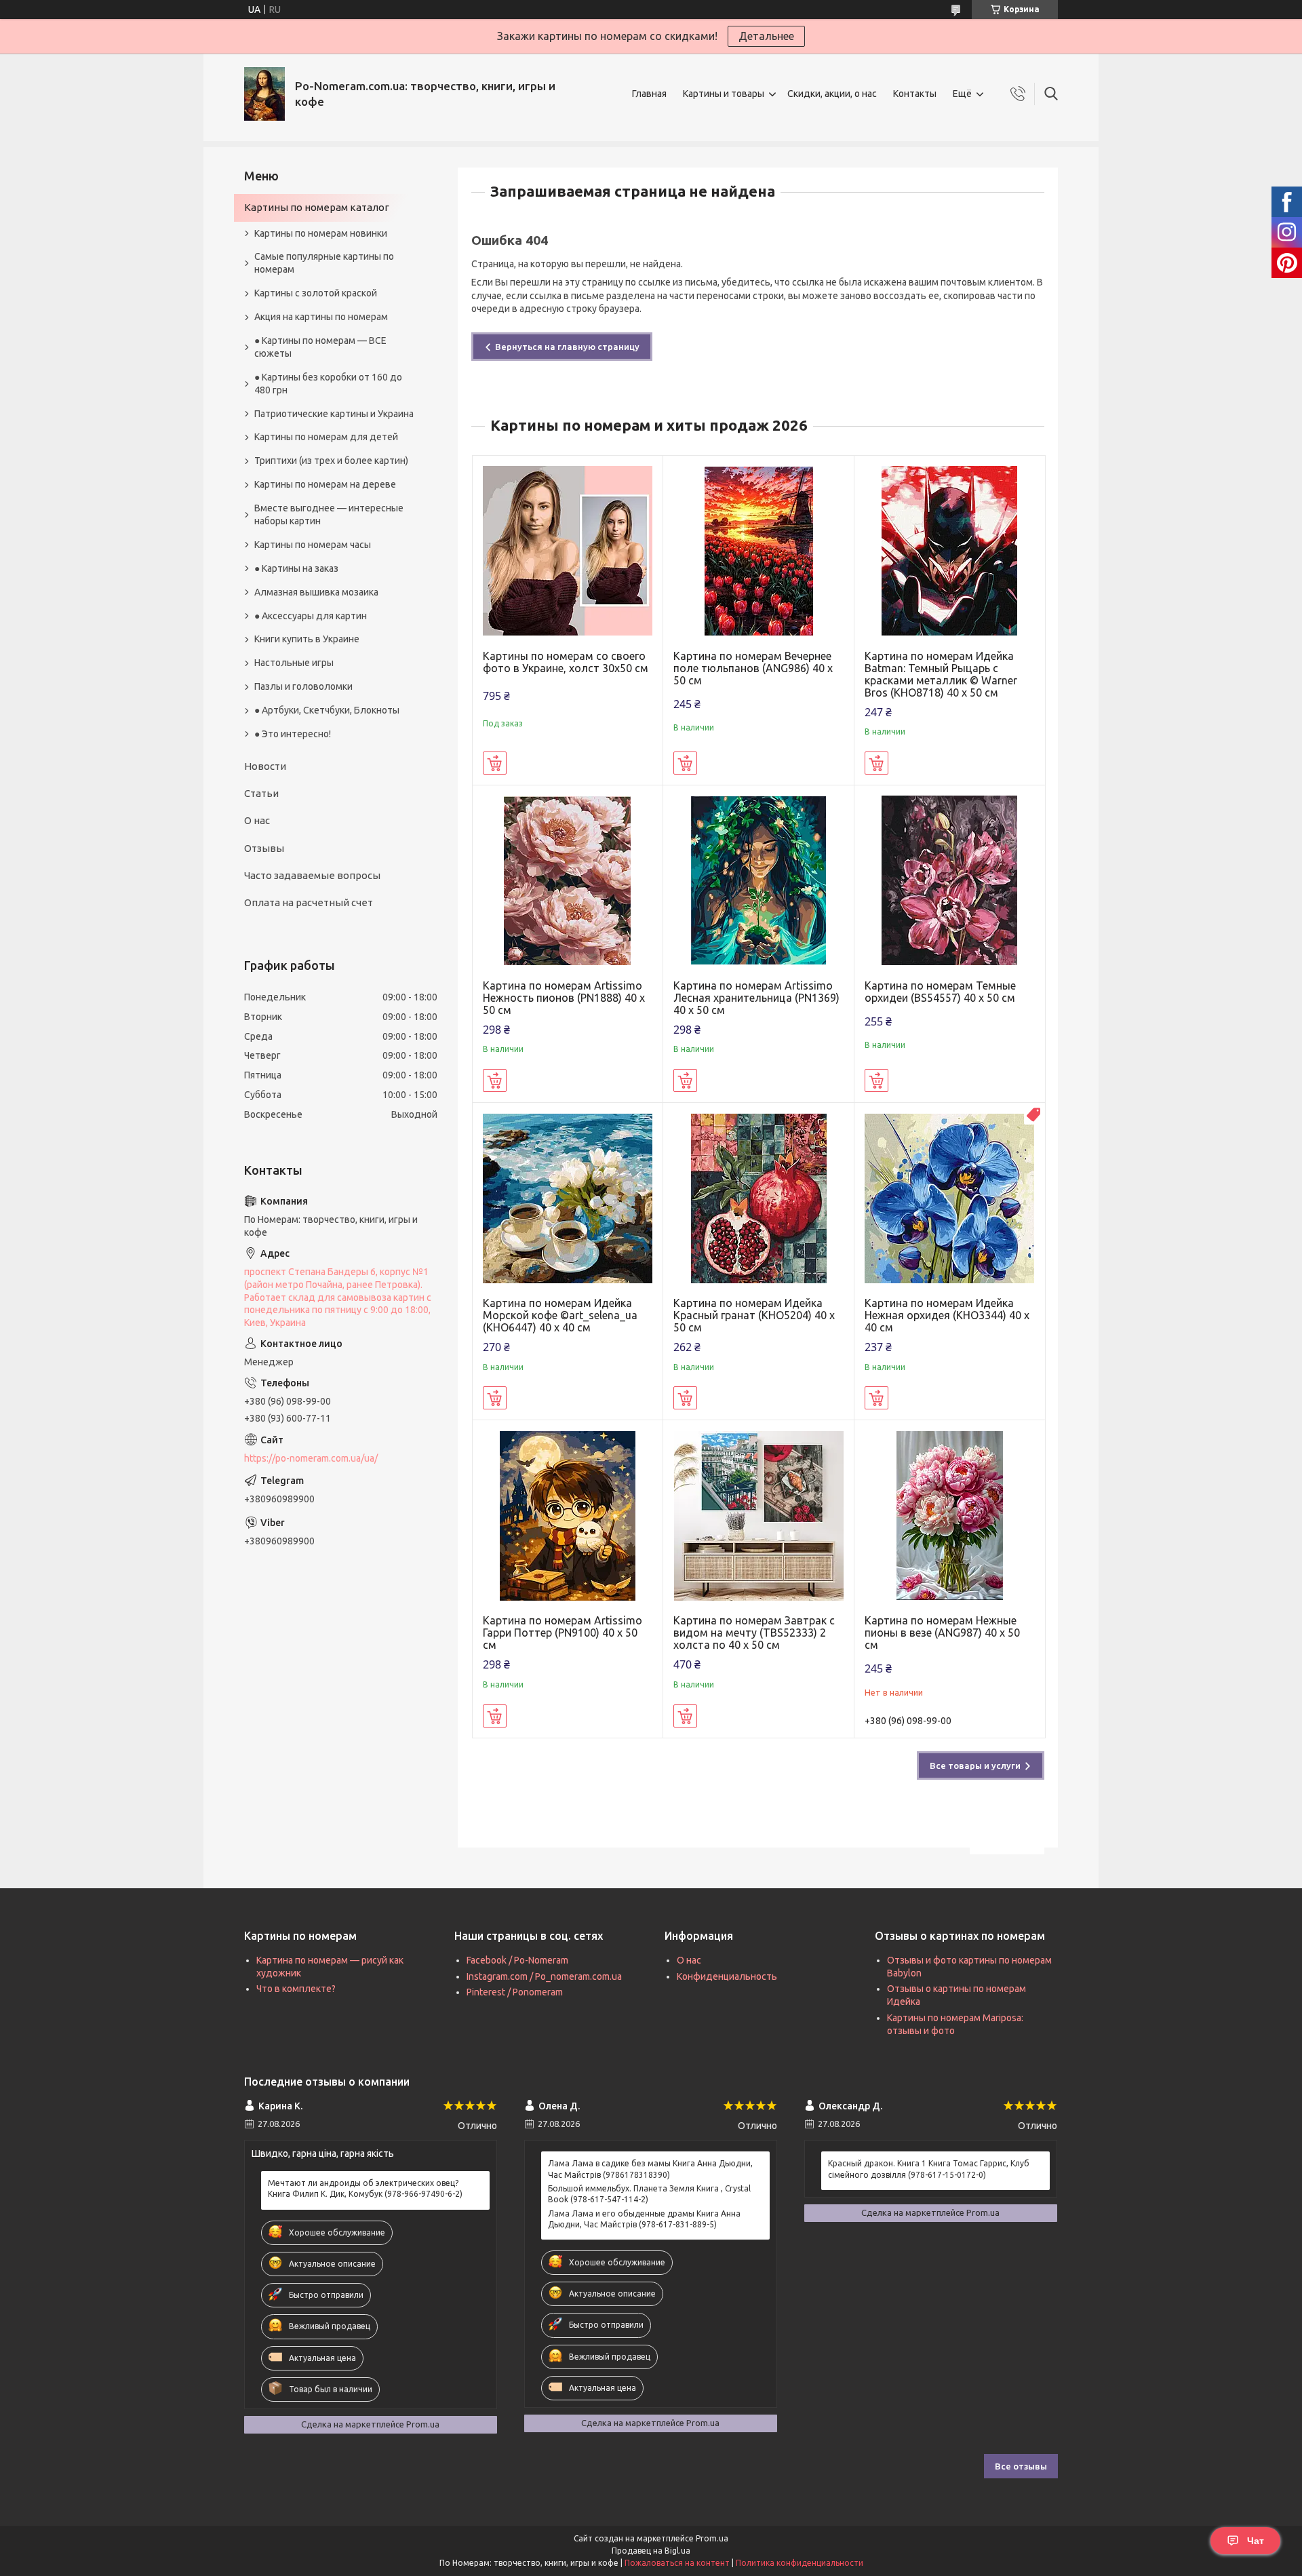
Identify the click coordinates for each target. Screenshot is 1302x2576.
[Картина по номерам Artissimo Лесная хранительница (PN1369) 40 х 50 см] (758, 881)
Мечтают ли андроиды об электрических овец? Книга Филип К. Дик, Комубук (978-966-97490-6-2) (365, 2188)
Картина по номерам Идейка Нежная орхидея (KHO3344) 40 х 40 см (947, 1315)
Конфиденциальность (727, 1976)
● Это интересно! (293, 734)
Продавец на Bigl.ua (651, 2551)
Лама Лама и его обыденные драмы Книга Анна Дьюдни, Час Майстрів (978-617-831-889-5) (644, 2219)
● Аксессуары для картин (311, 616)
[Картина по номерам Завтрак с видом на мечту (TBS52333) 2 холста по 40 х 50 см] (758, 1516)
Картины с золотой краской (316, 293)
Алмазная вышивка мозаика (316, 592)
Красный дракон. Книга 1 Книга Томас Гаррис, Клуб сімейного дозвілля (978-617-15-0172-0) (929, 2169)
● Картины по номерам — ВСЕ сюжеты (320, 347)
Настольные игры (294, 663)
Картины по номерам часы (313, 545)
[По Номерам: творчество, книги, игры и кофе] (264, 94)
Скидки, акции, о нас (832, 94)
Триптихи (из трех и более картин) (331, 461)
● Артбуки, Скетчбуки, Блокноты (327, 710)
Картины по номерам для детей (326, 437)
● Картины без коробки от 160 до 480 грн (328, 384)
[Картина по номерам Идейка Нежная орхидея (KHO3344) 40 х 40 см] (950, 1198)
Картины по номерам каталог (317, 207)
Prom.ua (712, 2538)
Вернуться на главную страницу (567, 347)
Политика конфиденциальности (800, 2563)
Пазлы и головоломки (303, 686)
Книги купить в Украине (307, 639)
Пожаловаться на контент (677, 2563)
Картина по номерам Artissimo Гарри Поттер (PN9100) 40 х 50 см (563, 1633)
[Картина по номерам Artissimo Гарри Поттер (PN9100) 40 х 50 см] (568, 1516)
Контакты (915, 94)
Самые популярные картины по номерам (324, 263)
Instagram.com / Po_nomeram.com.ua (544, 1976)
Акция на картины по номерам (321, 317)
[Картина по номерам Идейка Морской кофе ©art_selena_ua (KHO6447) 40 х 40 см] (568, 1198)
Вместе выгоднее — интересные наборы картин (329, 514)
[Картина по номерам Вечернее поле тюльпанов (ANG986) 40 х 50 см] (758, 551)
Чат (1256, 2541)
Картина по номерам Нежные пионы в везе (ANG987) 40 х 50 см (942, 1633)
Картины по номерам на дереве (325, 484)
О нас (257, 820)
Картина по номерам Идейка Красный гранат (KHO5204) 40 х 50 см (754, 1315)
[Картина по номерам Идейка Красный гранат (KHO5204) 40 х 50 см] (758, 1198)
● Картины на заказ (296, 568)
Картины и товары (724, 94)
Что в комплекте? (296, 1989)
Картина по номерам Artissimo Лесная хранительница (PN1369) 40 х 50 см (756, 998)
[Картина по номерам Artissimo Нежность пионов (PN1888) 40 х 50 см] (568, 881)
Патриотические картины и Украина (334, 414)
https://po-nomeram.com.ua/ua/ (311, 1458)
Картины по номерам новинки (321, 233)
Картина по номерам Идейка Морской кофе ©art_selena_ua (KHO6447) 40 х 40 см (560, 1315)
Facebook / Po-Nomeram (517, 1960)
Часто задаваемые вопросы (312, 875)
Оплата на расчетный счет (309, 902)
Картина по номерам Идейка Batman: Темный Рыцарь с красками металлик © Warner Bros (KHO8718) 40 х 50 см (941, 674)
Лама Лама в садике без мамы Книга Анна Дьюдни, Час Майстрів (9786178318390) (650, 2169)
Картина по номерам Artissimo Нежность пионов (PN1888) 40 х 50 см (564, 998)
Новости (265, 766)
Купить (495, 763)
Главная (649, 94)
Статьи (261, 793)
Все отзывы (1021, 2466)
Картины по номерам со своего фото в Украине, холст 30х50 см (566, 662)
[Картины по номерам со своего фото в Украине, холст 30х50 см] (568, 551)
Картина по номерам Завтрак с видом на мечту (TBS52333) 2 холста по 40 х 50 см (754, 1633)
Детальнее (766, 36)
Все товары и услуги (975, 1765)
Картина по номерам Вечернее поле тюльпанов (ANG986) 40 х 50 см (753, 668)
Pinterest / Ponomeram (515, 1992)
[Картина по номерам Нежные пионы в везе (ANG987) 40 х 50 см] (950, 1516)
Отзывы (264, 848)
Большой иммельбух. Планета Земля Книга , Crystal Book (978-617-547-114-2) (649, 2194)
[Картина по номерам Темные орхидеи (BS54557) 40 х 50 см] (950, 881)
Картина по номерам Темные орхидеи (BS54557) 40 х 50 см (940, 992)
